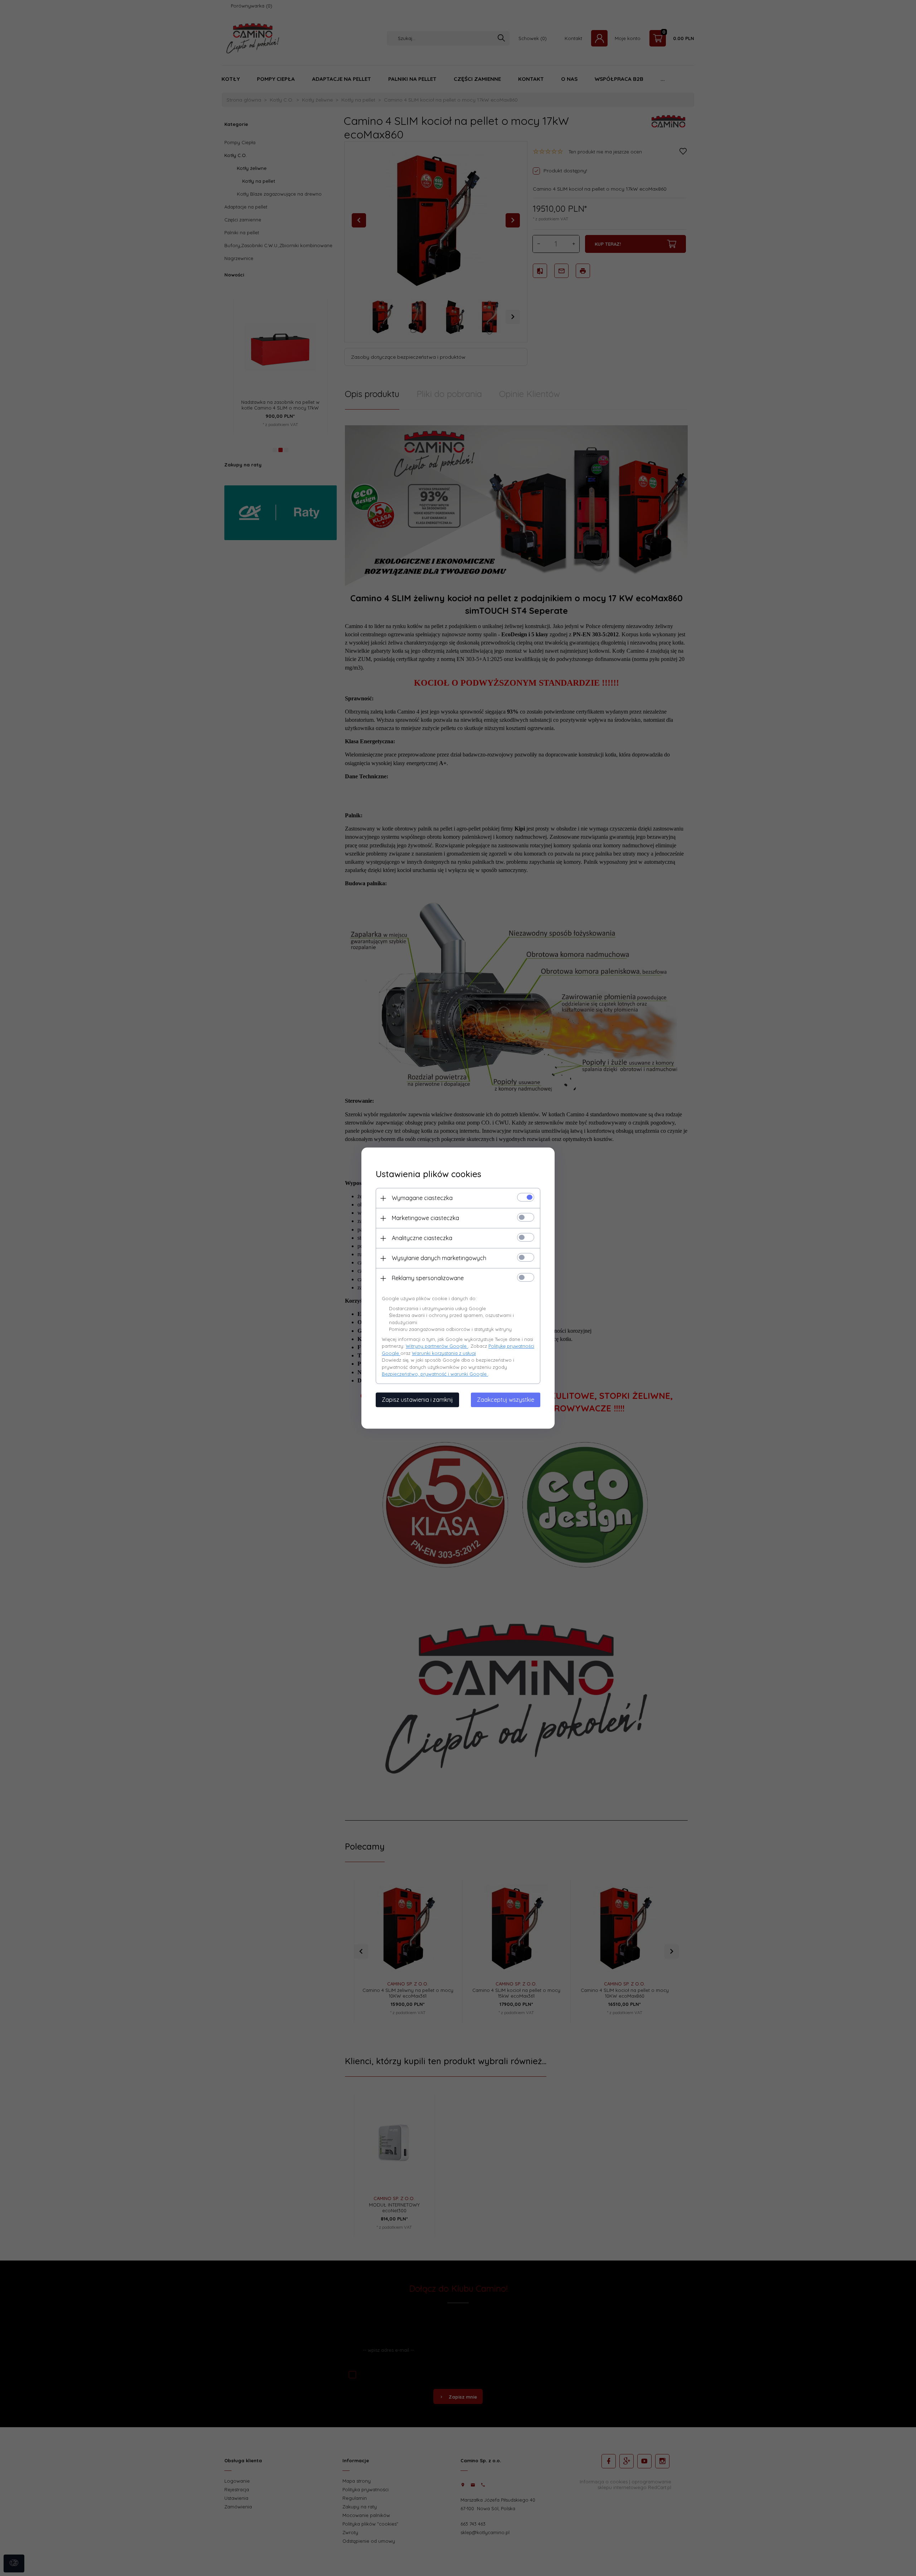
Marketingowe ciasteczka (425, 1218)
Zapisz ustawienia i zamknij (417, 1400)
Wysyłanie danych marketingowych (439, 1258)
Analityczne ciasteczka (422, 1238)
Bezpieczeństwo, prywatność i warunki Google (435, 1374)
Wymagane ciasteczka (422, 1198)
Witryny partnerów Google (437, 1346)
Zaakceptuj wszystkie (506, 1400)
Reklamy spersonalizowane (428, 1278)
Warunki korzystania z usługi (444, 1353)
